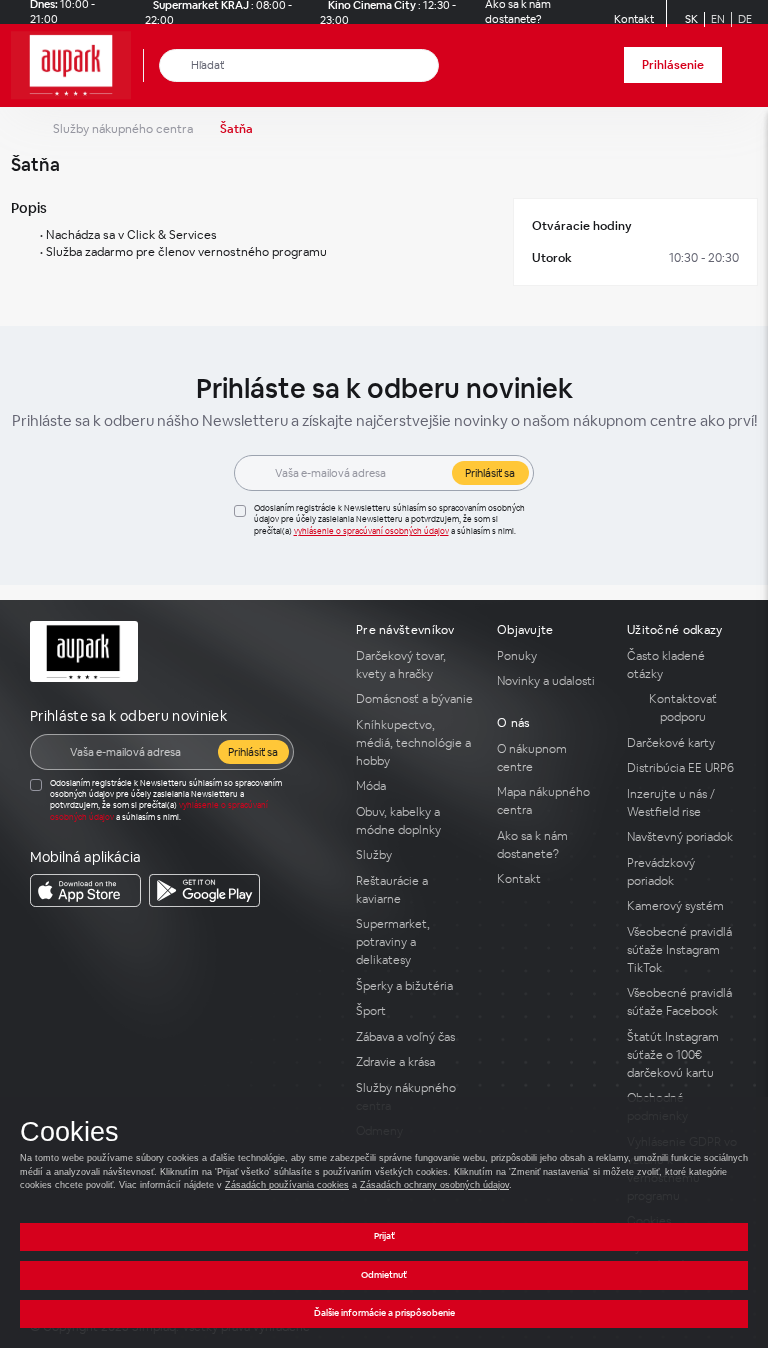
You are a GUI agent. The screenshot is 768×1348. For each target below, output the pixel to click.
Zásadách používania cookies (287, 1185)
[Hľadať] (175, 65)
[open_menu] (746, 65)
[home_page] (77, 65)
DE (745, 19)
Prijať (384, 1236)
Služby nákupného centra (123, 129)
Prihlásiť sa (490, 473)
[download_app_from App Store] (85, 890)
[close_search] (427, 65)
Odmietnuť (384, 1275)
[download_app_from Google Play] (204, 890)
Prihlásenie (673, 65)
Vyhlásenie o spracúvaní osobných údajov (371, 531)
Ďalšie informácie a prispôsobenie (384, 1313)
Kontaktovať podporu (683, 708)
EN (718, 19)
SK (691, 19)
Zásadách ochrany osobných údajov (434, 1185)
